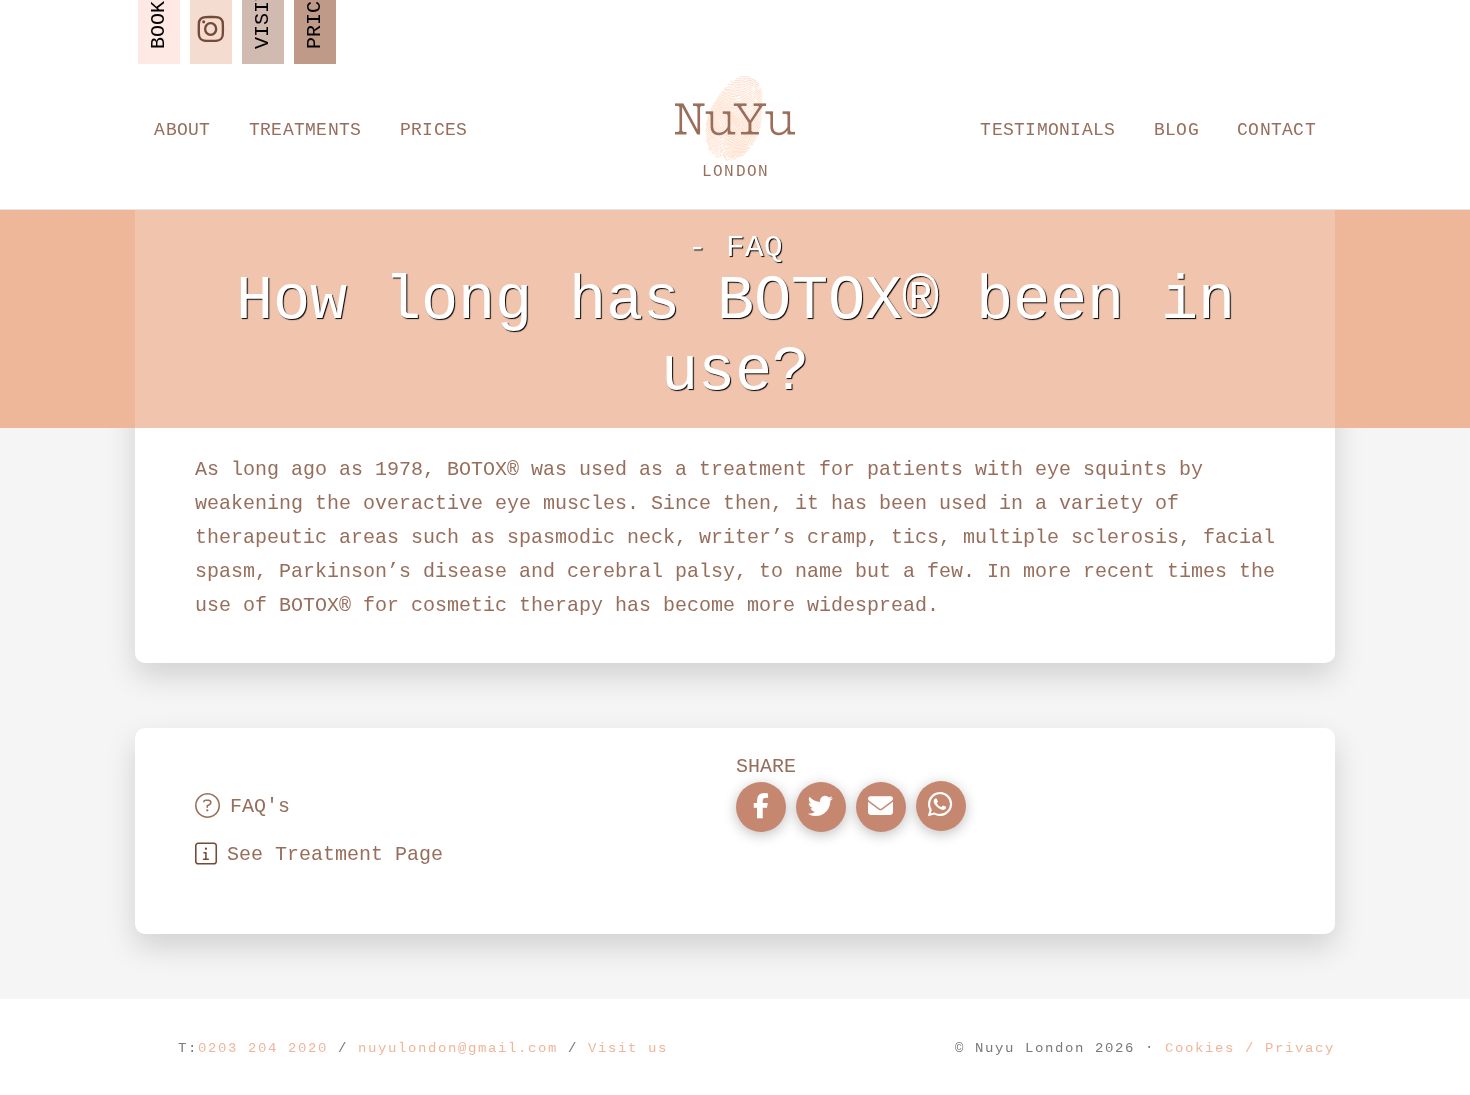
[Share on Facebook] (761, 807)
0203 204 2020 (263, 1048)
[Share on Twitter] (821, 807)
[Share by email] (881, 807)
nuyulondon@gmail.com (458, 1048)
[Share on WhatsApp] (941, 806)
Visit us (628, 1048)
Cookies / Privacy (1250, 1048)
